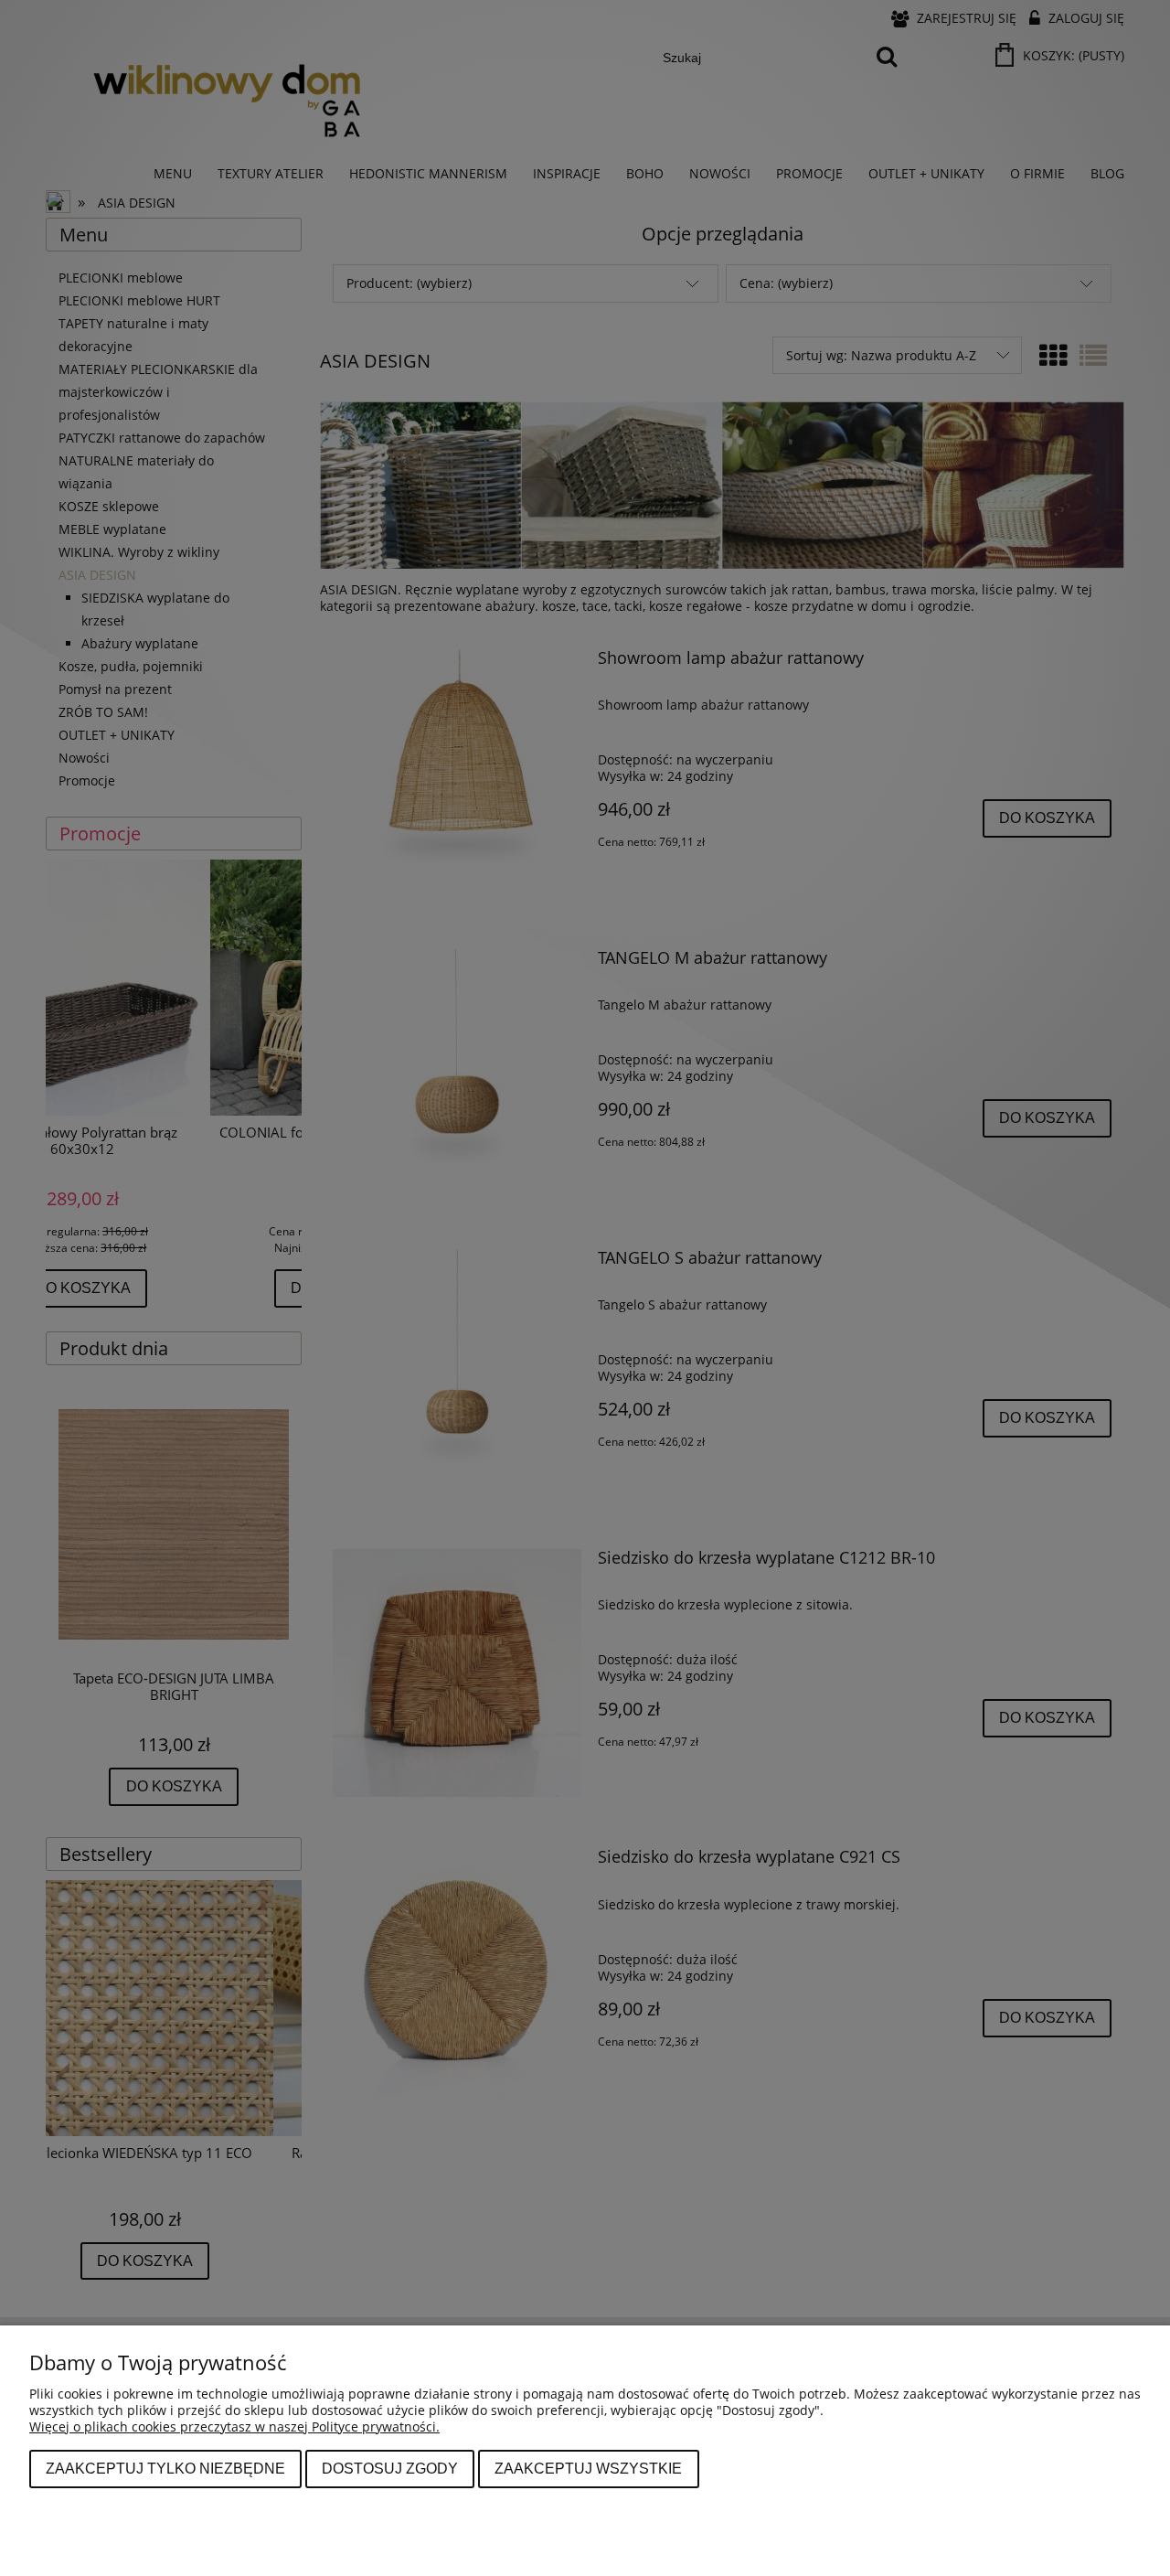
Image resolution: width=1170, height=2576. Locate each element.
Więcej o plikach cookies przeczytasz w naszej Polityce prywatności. (234, 2426)
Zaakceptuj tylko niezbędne (165, 2468)
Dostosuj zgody (390, 2468)
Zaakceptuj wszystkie (588, 2468)
